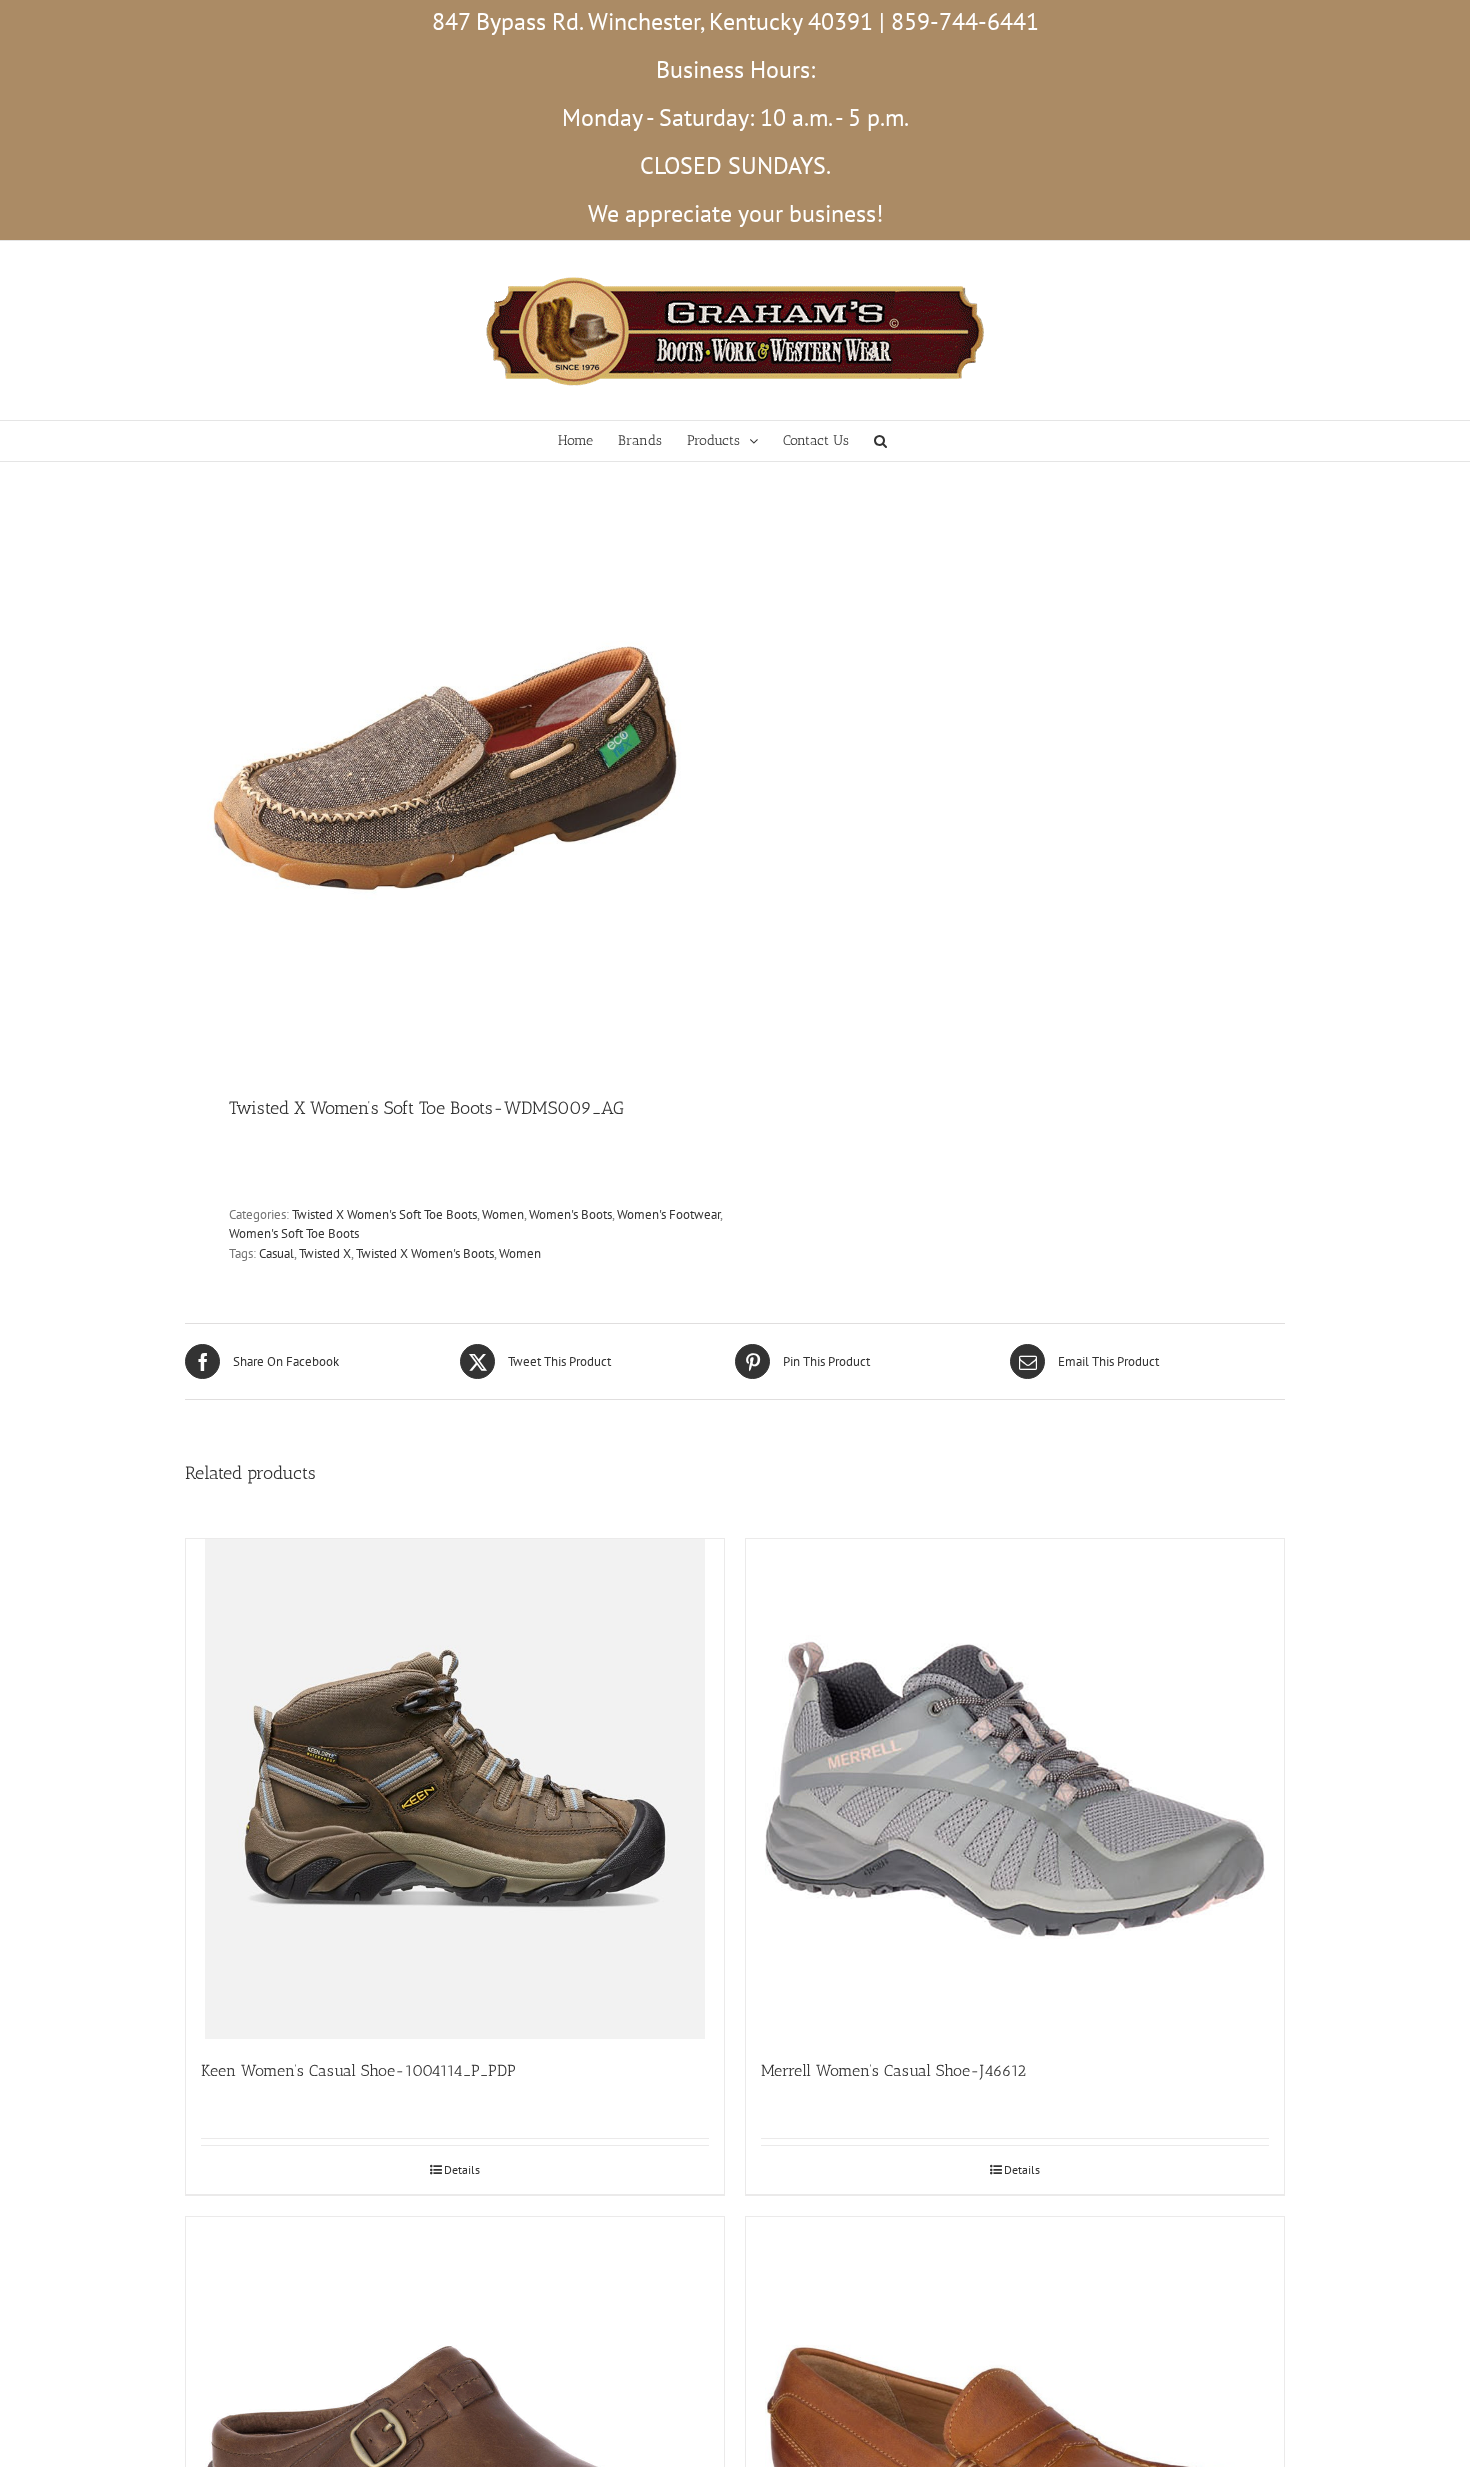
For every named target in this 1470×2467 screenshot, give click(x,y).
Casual (276, 1253)
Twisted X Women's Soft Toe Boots (384, 1214)
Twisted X (325, 1253)
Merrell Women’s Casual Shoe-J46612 (893, 2070)
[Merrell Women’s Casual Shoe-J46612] (1015, 1789)
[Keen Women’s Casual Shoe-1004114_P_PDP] (455, 1789)
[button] (880, 441)
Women (503, 1214)
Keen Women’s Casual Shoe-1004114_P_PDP (358, 2070)
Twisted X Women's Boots (425, 1253)
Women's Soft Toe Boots (294, 1233)
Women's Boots (570, 1214)
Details (462, 2169)
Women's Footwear (668, 1214)
